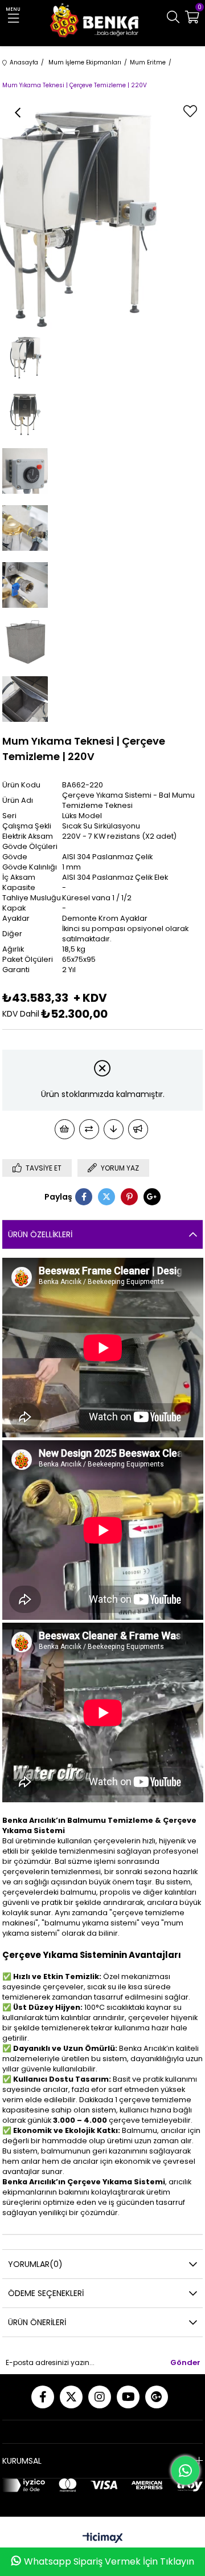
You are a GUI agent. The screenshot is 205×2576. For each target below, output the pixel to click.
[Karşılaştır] (89, 1129)
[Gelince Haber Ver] (138, 1129)
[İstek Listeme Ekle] (65, 1129)
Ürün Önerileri (37, 2322)
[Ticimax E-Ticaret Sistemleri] (103, 2539)
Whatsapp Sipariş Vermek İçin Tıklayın (109, 2561)
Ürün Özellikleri (40, 1234)
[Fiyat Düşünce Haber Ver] (114, 1129)
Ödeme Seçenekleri (46, 2293)
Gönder (185, 2362)
